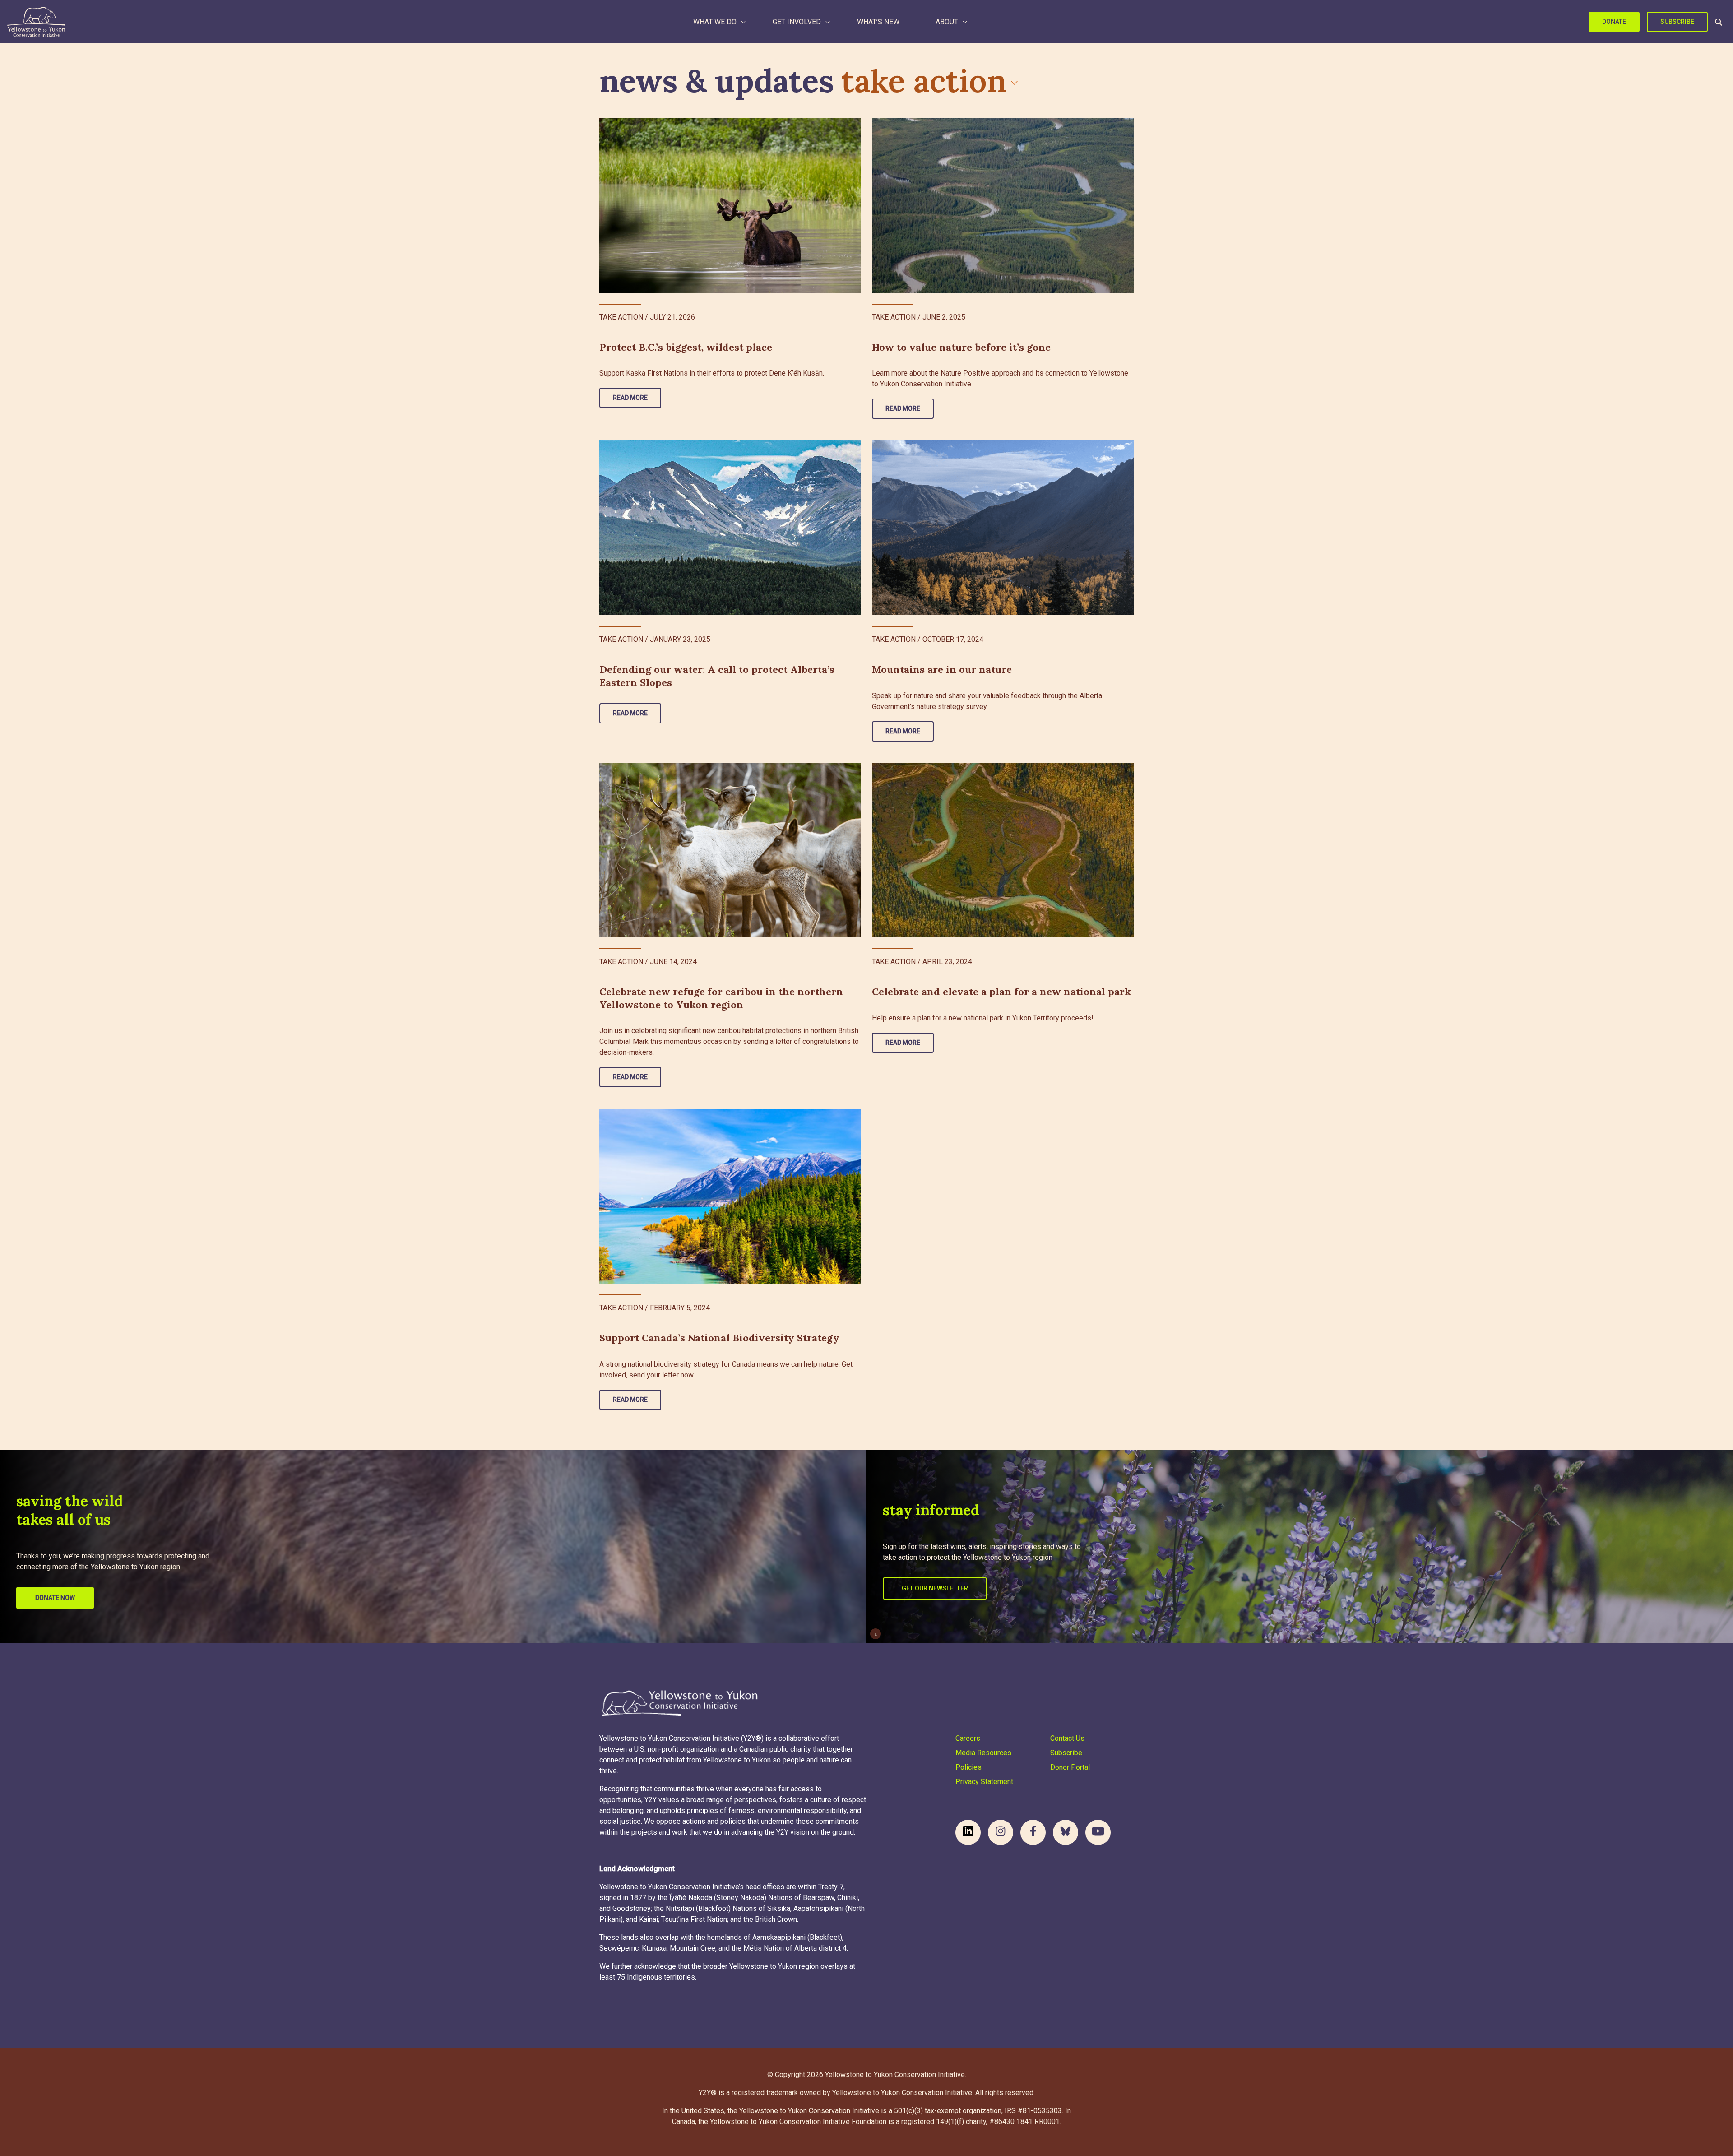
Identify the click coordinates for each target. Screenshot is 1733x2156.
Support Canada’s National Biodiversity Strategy (719, 1338)
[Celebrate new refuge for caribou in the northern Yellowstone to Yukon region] (730, 851)
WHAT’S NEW (878, 22)
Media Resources (983, 1753)
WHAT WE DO (715, 22)
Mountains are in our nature (942, 669)
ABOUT (947, 22)
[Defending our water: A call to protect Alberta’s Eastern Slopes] (730, 528)
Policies (968, 1767)
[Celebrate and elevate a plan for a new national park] (1003, 851)
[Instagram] (1001, 1832)
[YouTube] (1098, 1832)
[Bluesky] (1066, 1832)
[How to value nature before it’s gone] (1003, 206)
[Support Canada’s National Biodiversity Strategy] (730, 1196)
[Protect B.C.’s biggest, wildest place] (730, 206)
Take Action (924, 81)
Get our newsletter (935, 1588)
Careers (968, 1738)
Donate (1614, 22)
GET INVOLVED (797, 22)
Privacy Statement (984, 1782)
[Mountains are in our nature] (1003, 528)
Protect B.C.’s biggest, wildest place (686, 347)
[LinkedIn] (968, 1832)
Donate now (55, 1598)
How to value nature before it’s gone (961, 347)
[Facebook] (1033, 1832)
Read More (630, 398)
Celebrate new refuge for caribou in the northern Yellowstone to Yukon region (721, 998)
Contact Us (1067, 1738)
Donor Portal (1070, 1767)
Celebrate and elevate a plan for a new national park (1001, 992)
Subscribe (1677, 22)
